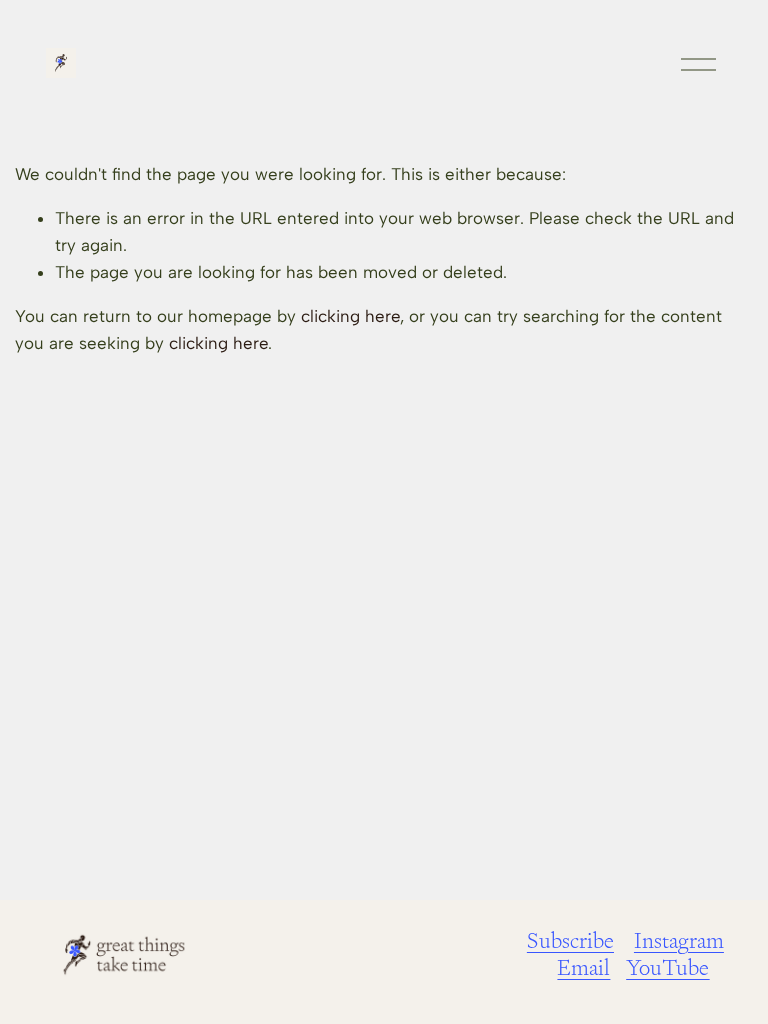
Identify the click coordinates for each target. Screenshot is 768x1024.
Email (583, 967)
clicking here (350, 316)
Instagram (679, 940)
